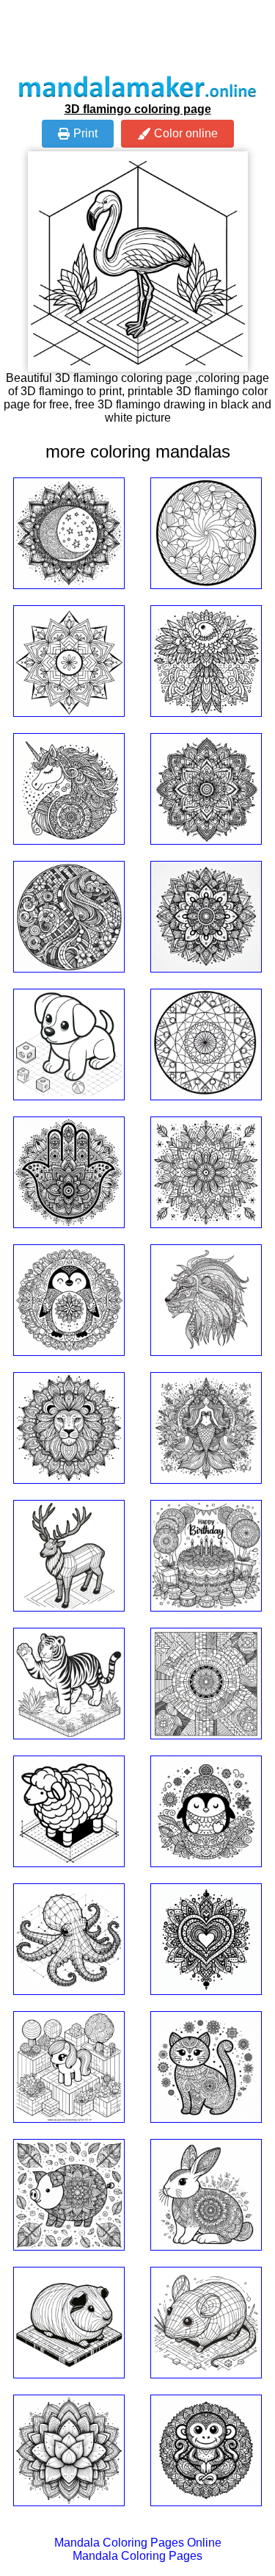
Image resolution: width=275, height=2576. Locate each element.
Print (85, 133)
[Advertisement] (138, 37)
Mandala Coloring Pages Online (138, 2543)
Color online (186, 133)
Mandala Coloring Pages (137, 2556)
